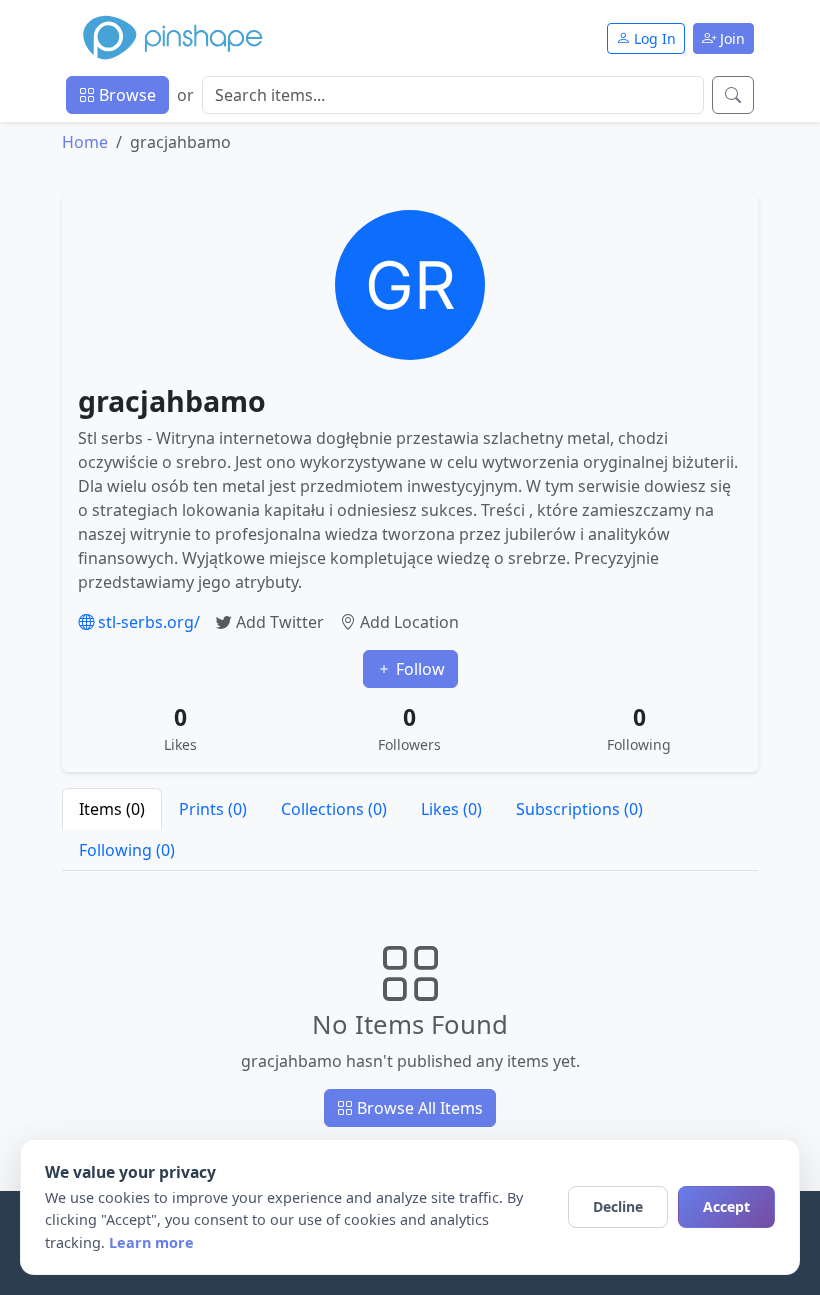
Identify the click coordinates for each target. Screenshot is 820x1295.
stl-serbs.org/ (147, 622)
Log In (653, 38)
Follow (418, 669)
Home (85, 142)
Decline (618, 1206)
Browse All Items (418, 1108)
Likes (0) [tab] (451, 809)
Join (730, 38)
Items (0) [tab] (112, 809)
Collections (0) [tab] (334, 809)
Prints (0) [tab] (213, 809)
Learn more (151, 1242)
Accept (726, 1206)
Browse (125, 95)
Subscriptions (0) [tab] (579, 809)
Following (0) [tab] (127, 850)
